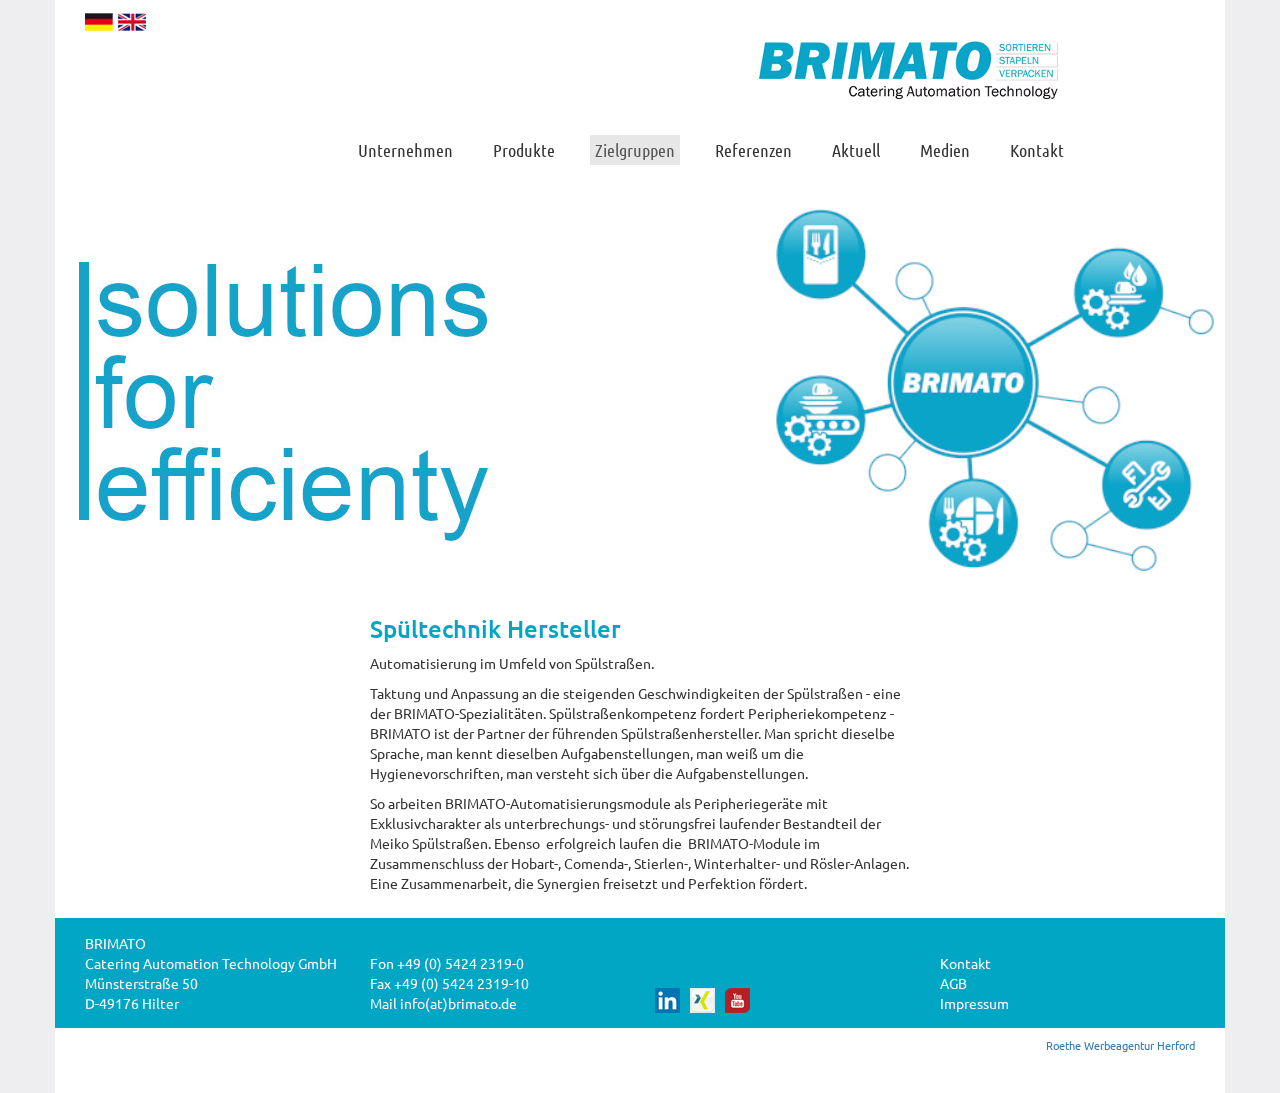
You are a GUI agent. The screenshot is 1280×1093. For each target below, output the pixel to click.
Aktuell (856, 150)
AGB (953, 983)
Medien (945, 150)
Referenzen (753, 150)
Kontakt (1037, 150)
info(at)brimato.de (458, 1003)
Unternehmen (405, 150)
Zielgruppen (635, 150)
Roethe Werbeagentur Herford (1120, 1045)
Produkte (524, 150)
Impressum (974, 1003)
